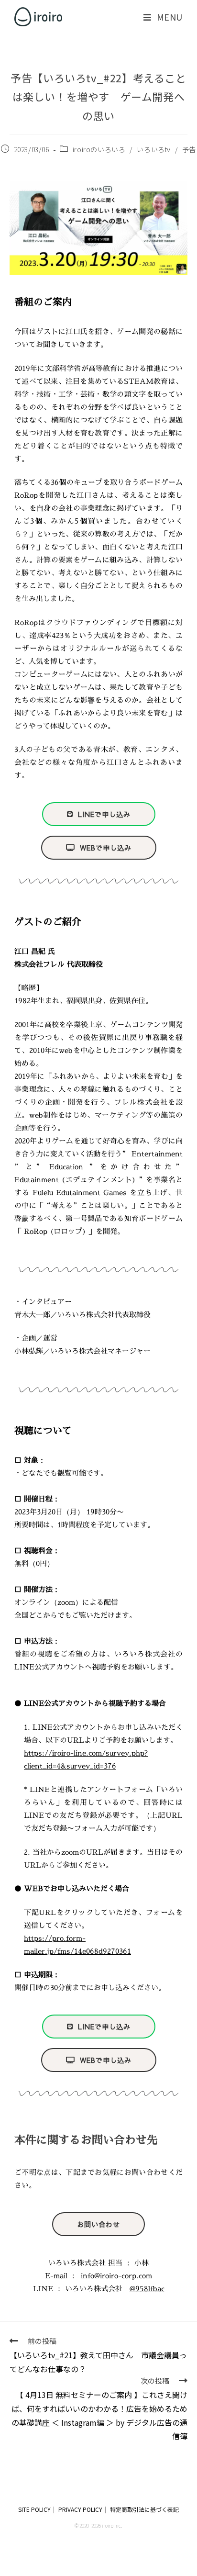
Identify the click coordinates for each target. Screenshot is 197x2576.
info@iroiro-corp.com (115, 2276)
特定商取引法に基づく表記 (144, 2509)
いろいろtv (154, 149)
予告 (189, 149)
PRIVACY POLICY (80, 2509)
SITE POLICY (34, 2509)
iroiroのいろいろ (99, 149)
